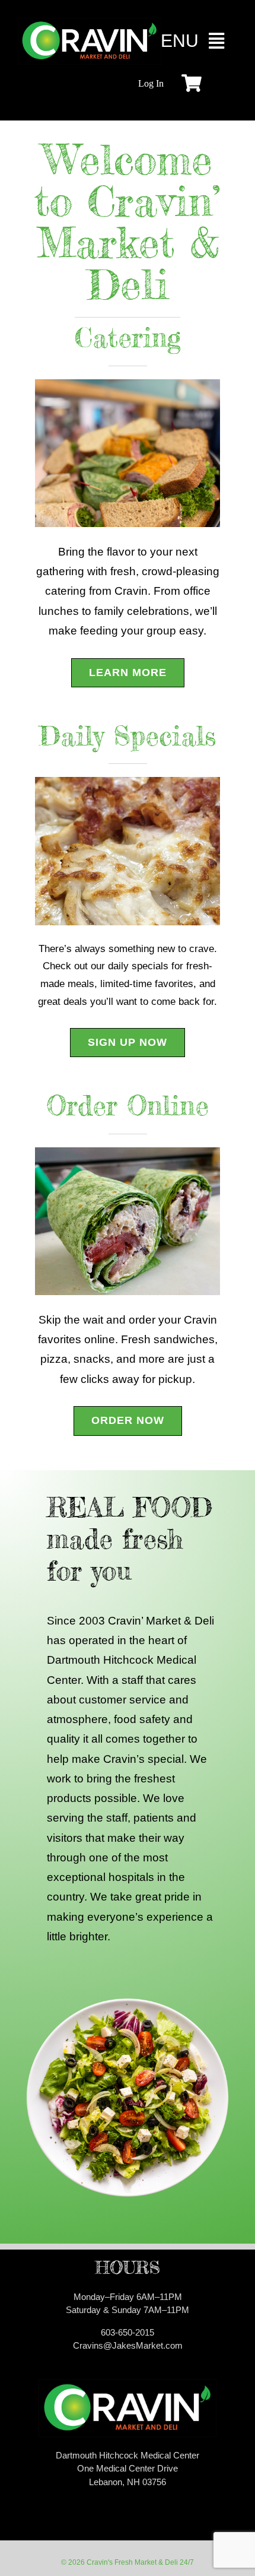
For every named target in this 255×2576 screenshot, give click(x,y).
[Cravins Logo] (90, 23)
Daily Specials (128, 736)
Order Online (128, 1105)
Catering (128, 337)
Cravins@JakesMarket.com (128, 2345)
